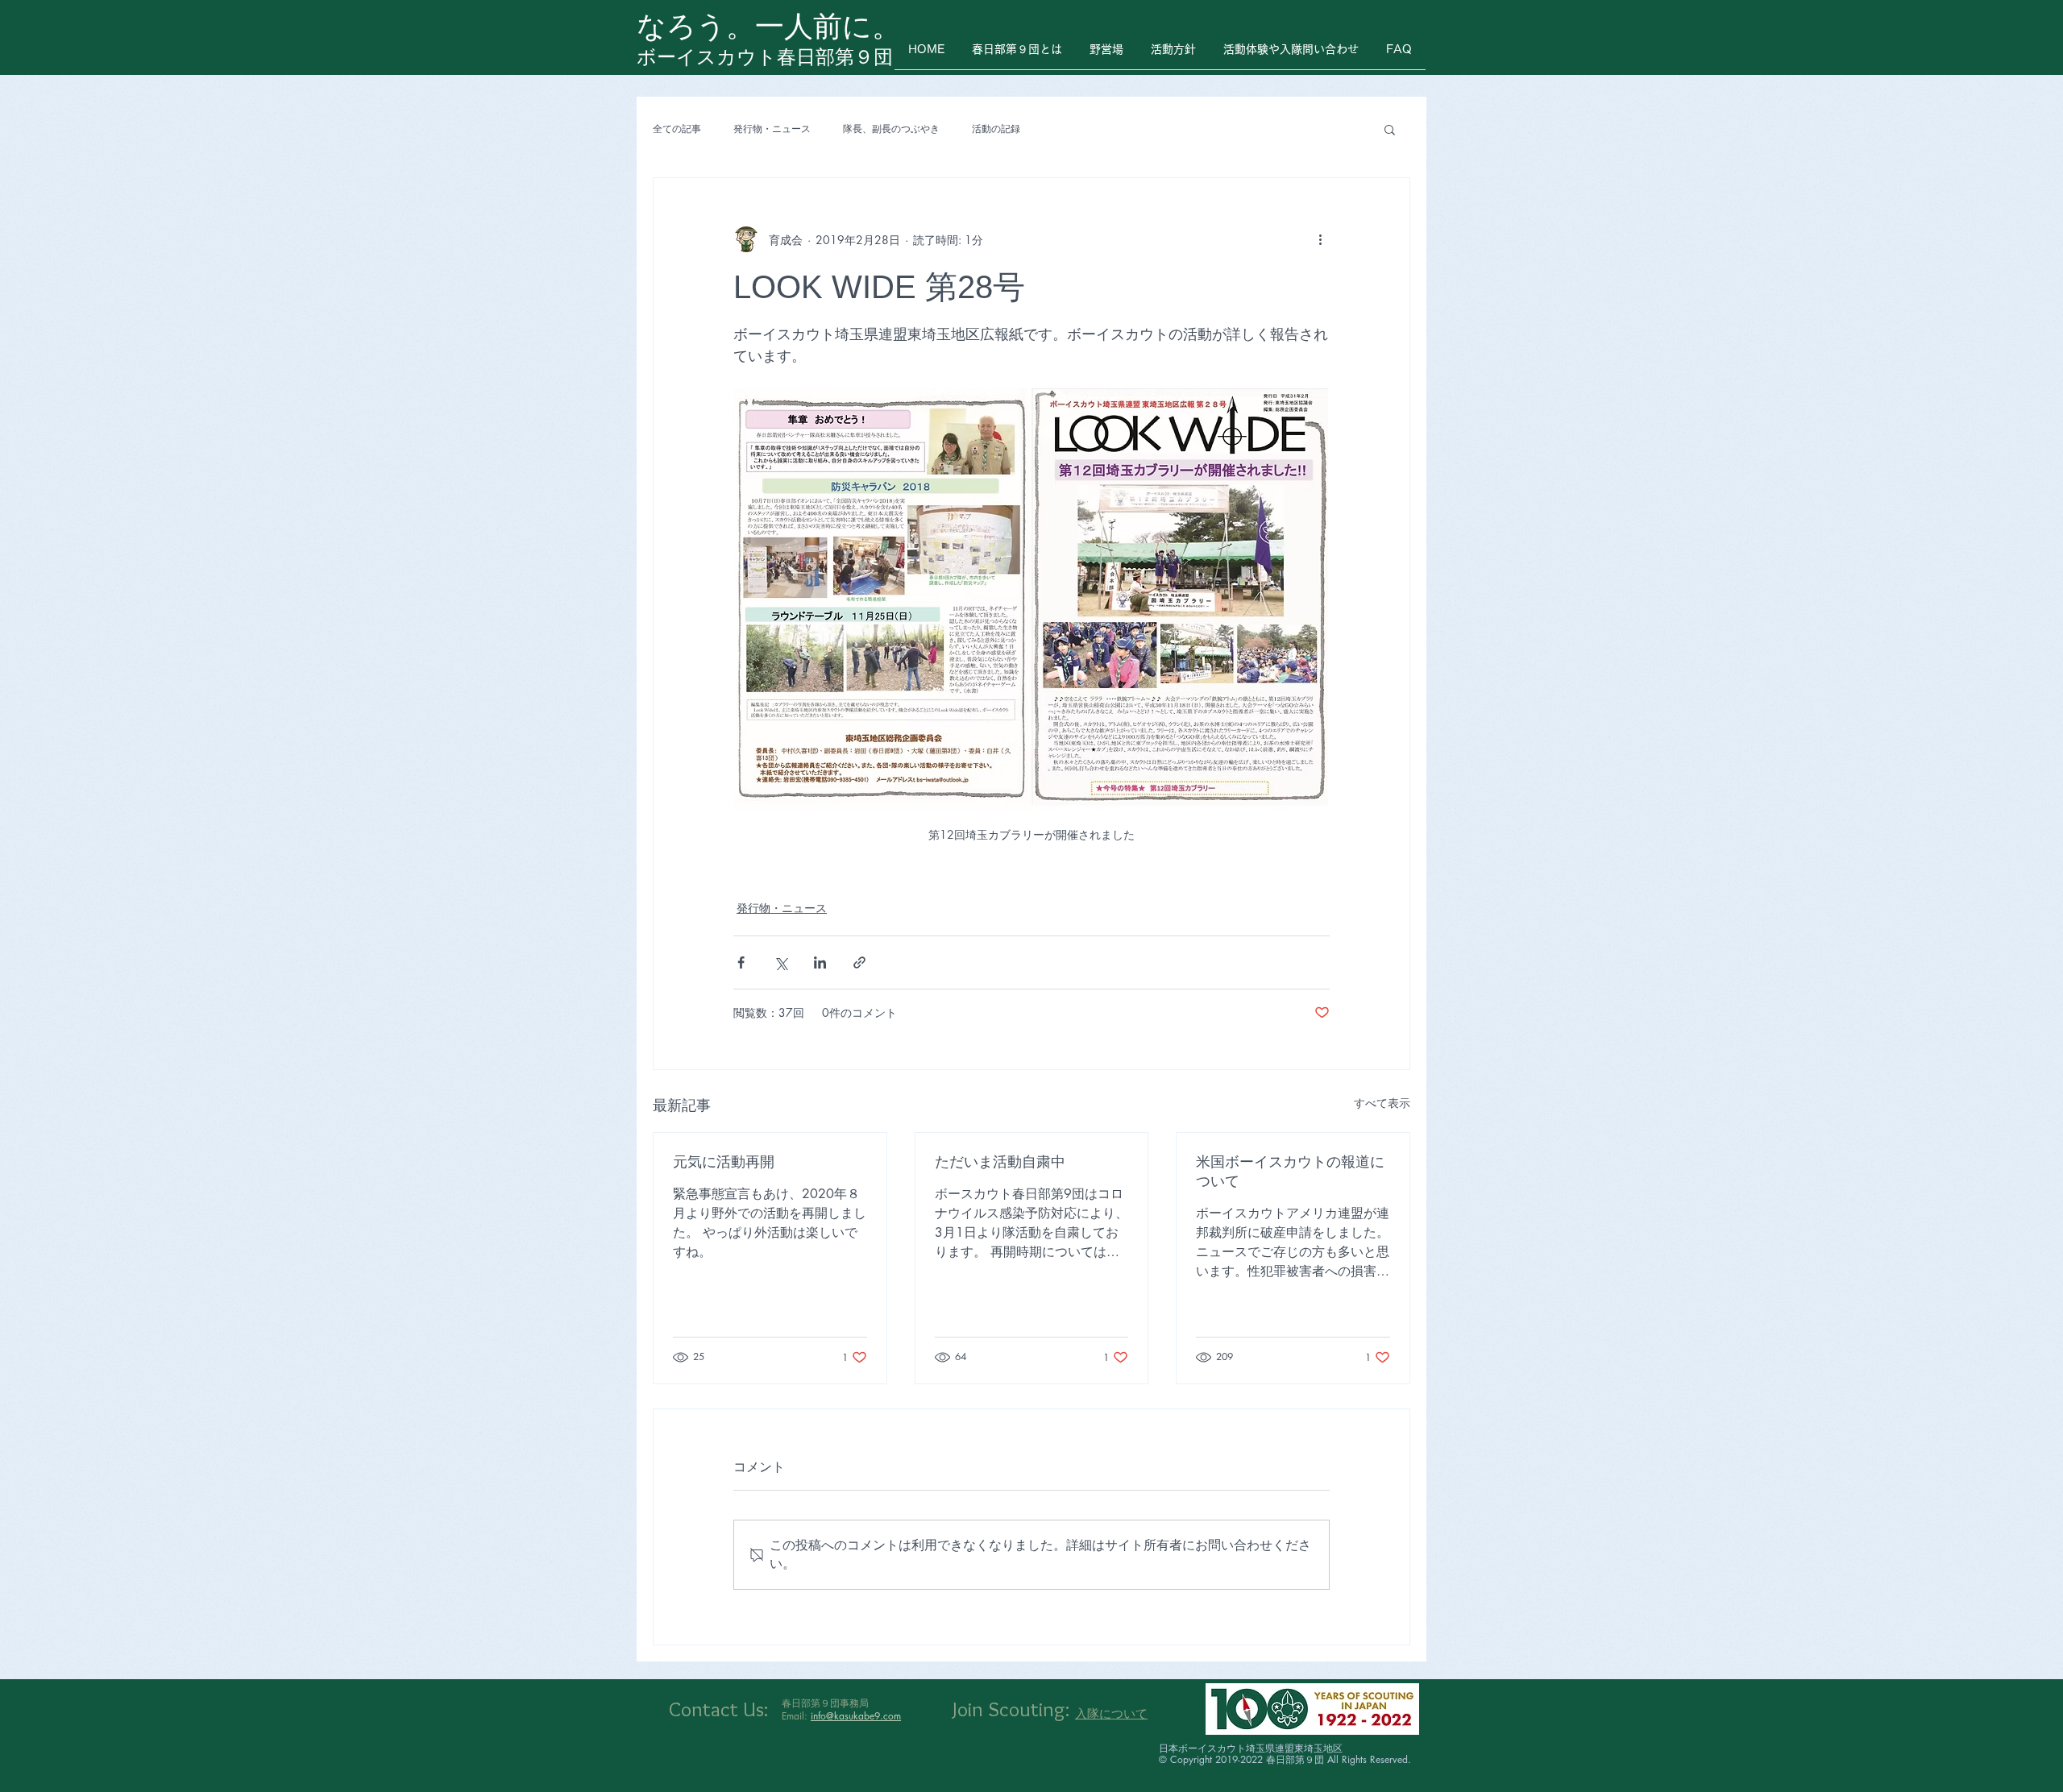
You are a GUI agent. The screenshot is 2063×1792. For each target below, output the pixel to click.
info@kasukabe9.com (856, 1716)
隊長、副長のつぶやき (891, 129)
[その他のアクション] (1320, 239)
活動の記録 (996, 129)
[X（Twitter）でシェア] (780, 962)
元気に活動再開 (724, 1162)
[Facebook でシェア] (741, 962)
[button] (1390, 129)
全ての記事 (677, 129)
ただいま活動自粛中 (1000, 1162)
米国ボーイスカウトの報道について (1290, 1172)
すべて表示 (1382, 1103)
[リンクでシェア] (859, 962)
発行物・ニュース (772, 129)
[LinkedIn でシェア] (820, 962)
